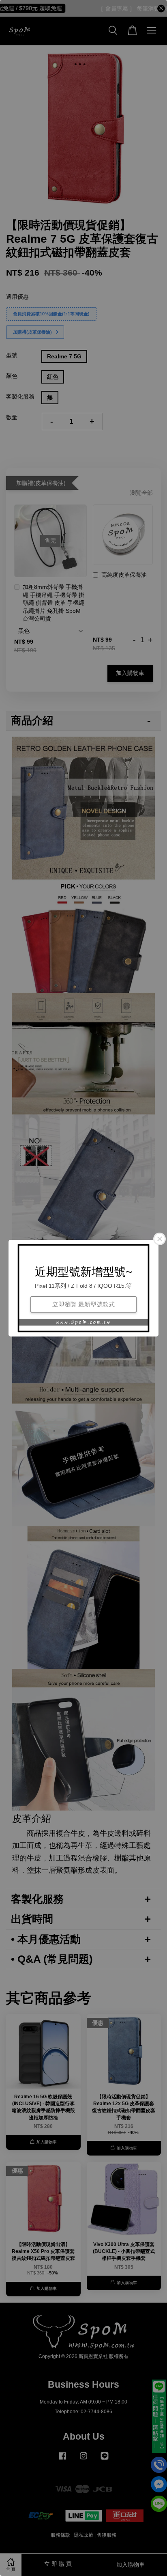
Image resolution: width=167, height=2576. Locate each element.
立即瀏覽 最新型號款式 (83, 1304)
